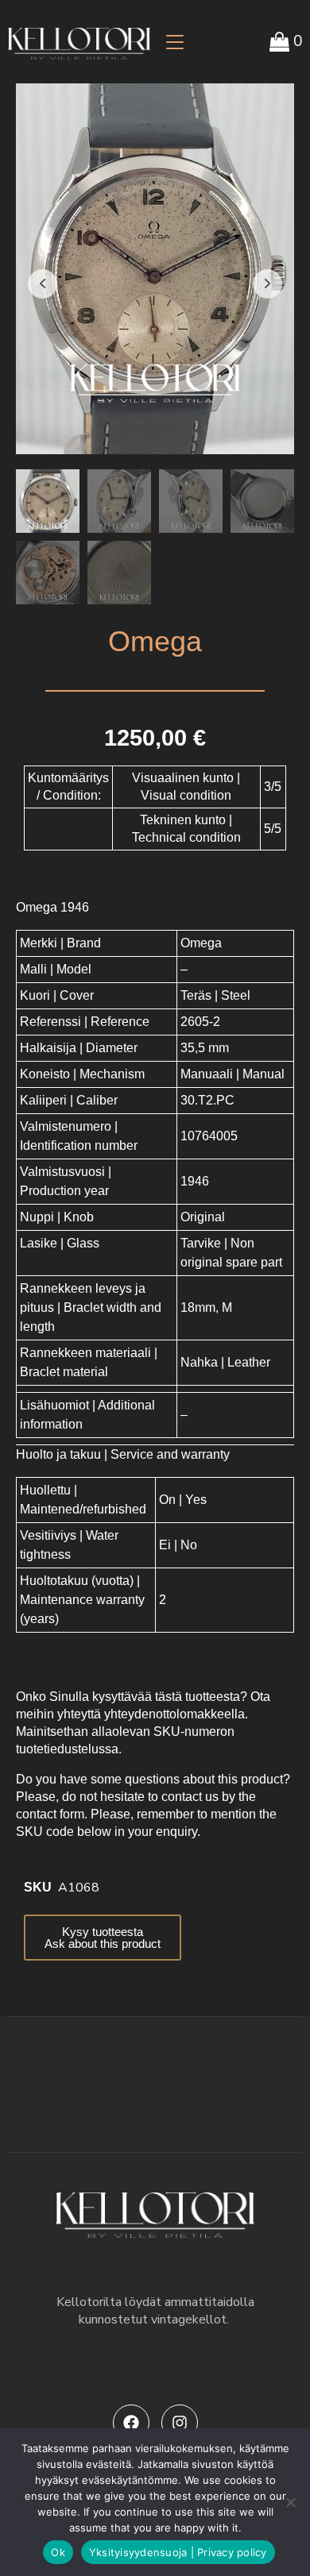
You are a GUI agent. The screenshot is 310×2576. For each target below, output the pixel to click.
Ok (58, 2552)
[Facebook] (131, 2423)
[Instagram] (180, 2423)
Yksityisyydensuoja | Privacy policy (178, 2552)
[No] (290, 2502)
